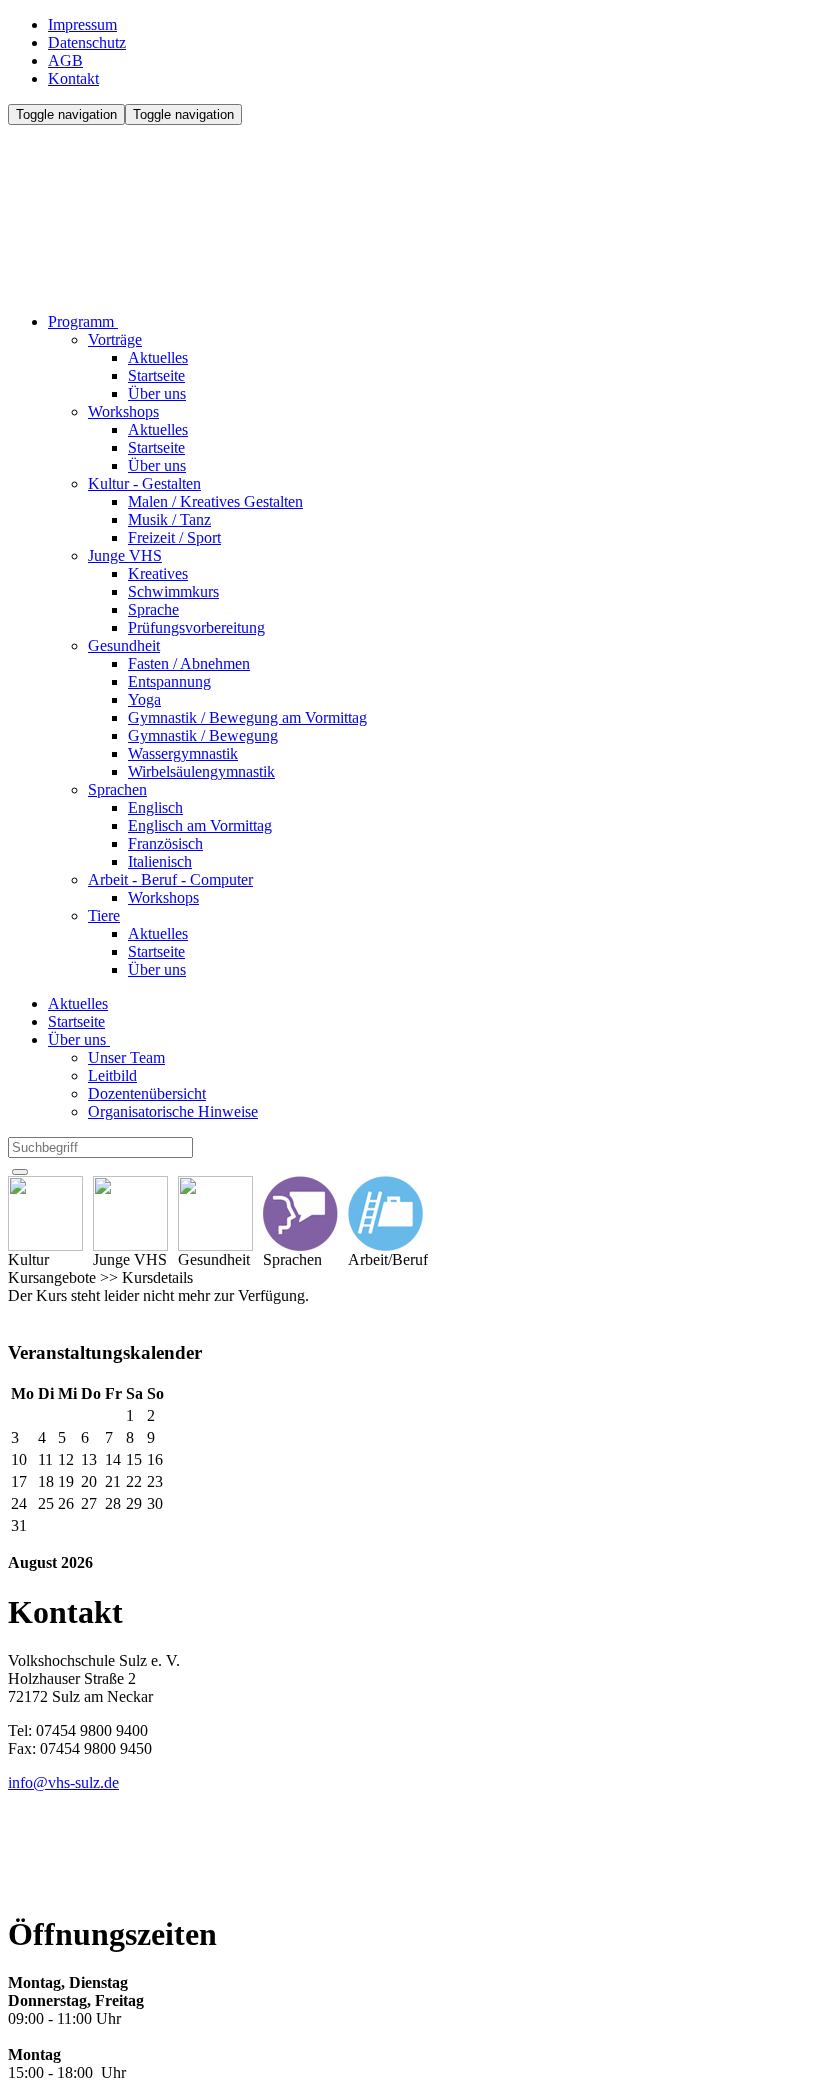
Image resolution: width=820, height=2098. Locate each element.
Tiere (104, 915)
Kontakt (73, 78)
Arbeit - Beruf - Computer (170, 879)
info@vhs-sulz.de (63, 1782)
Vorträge (115, 339)
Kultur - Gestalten (144, 483)
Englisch (155, 807)
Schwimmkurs (173, 591)
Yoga (144, 699)
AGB (65, 60)
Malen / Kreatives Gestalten (215, 501)
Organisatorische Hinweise (173, 1111)
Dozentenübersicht (147, 1093)
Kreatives (158, 573)
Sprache (153, 609)
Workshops (123, 411)
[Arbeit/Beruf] (388, 1213)
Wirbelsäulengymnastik (201, 771)
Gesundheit (124, 645)
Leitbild (112, 1075)
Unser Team (126, 1057)
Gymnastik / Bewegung (203, 735)
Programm (83, 321)
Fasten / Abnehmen (189, 663)
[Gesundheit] (215, 1213)
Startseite (156, 375)
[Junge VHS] (130, 1213)
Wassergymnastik (183, 753)
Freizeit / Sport (174, 537)
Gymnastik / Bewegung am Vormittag (247, 717)
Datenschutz (87, 42)
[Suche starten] (20, 1172)
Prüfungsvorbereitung (196, 627)
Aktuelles (158, 357)
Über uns (157, 393)
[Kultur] (45, 1213)
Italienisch (160, 861)
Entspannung (169, 681)
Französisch (165, 843)
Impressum (82, 24)
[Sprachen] (300, 1213)
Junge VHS (125, 555)
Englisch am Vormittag (200, 825)
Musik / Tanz (169, 519)
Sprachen (117, 789)
